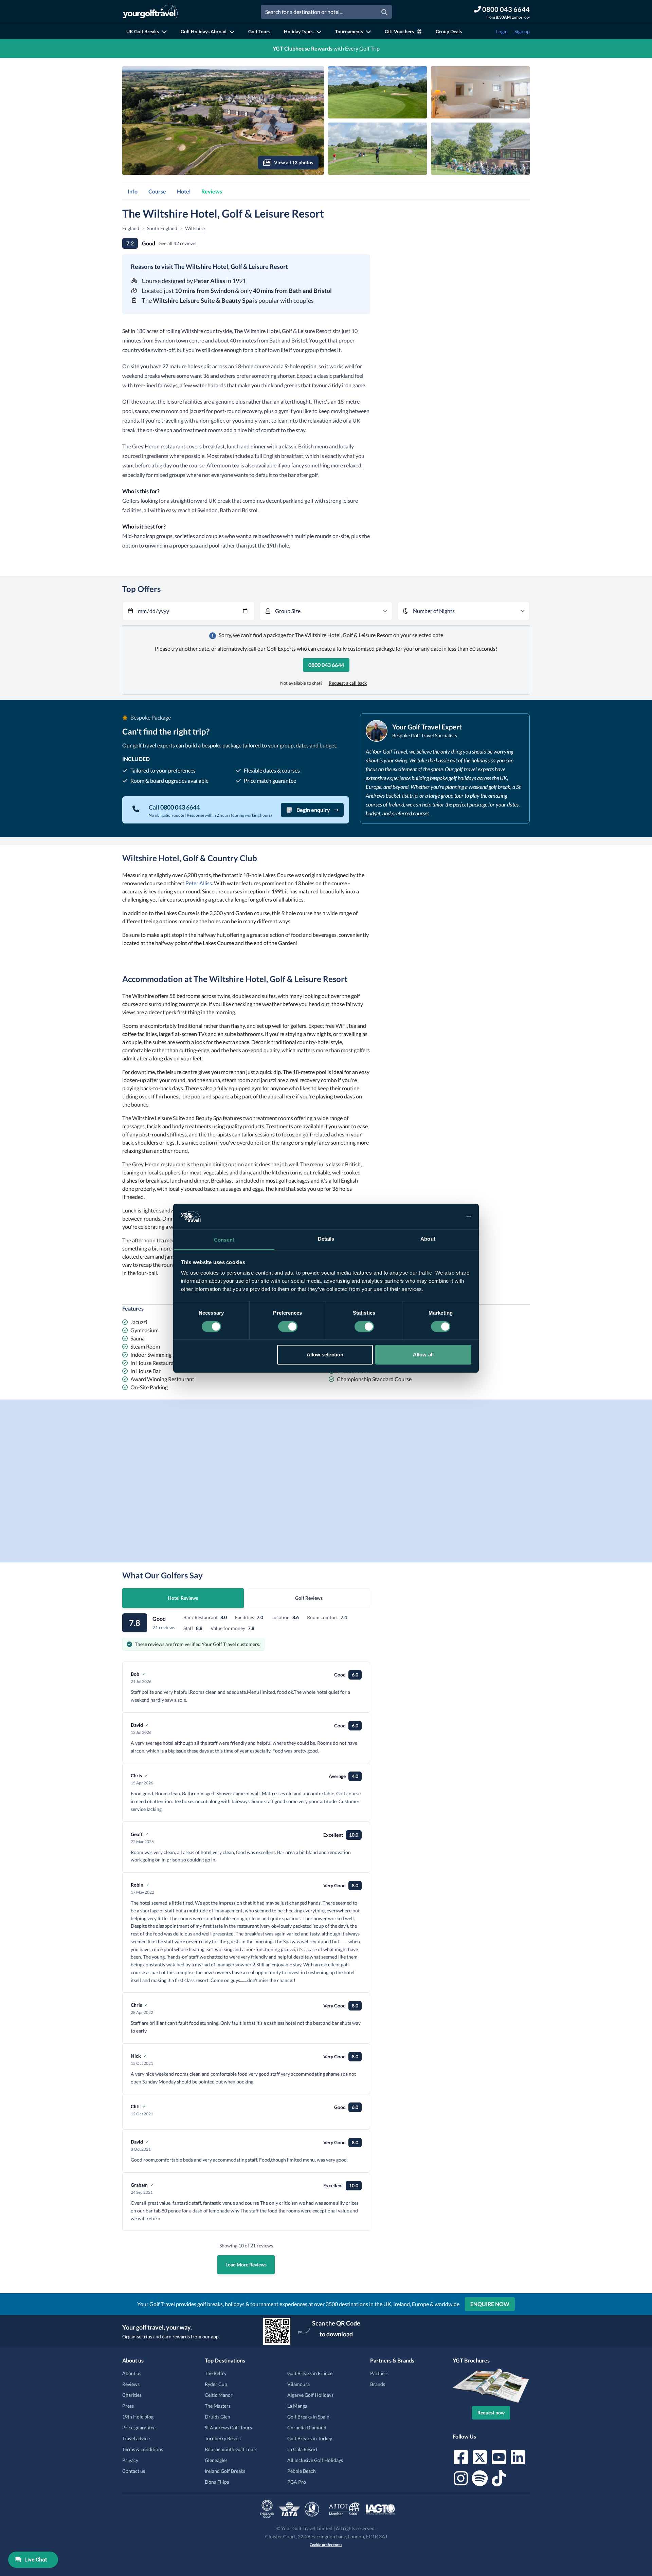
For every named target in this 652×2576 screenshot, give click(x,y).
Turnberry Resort (223, 2438)
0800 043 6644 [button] (326, 665)
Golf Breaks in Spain (308, 2417)
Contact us (134, 2471)
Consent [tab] (224, 1240)
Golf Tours (259, 31)
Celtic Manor (219, 2395)
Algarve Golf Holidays (310, 2395)
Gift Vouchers (399, 31)
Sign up (522, 31)
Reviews (212, 191)
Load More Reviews (246, 2265)
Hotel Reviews (183, 1598)
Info (133, 191)
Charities (132, 2395)
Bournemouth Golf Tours (231, 2449)
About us (132, 2373)
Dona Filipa (217, 2482)
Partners (379, 2373)
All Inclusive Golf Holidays (315, 2460)
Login (502, 31)
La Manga (297, 2406)
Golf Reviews (309, 1598)
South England (162, 228)
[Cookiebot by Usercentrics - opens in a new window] (442, 1217)
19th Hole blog (138, 2417)
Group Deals (449, 31)
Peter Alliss (199, 883)
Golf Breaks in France (310, 2373)
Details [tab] (326, 1239)
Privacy (130, 2460)
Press (128, 2406)
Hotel (184, 191)
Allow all (423, 1355)
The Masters (218, 2406)
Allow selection (325, 1355)
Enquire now (490, 2304)
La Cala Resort (302, 2449)
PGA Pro (297, 2482)
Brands (378, 2384)
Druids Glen (218, 2417)
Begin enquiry (313, 810)
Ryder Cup (216, 2384)
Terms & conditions (143, 2449)
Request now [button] (491, 2413)
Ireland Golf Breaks (225, 2471)
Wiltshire (195, 228)
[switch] (288, 1327)
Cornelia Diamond (307, 2427)
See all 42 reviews (178, 243)
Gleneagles (216, 2460)
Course (157, 191)
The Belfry (216, 2373)
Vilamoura (298, 2384)
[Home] (150, 12)
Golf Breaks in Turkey (310, 2438)
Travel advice (136, 2438)
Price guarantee (139, 2427)
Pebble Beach (302, 2471)
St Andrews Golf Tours (228, 2427)
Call (174, 807)
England (131, 228)
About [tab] (428, 1239)
